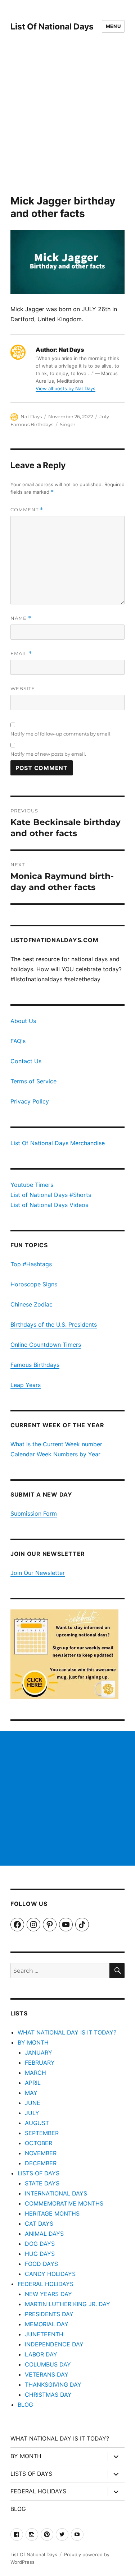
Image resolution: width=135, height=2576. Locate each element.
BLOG (25, 2405)
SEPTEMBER (42, 2133)
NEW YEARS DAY (48, 2294)
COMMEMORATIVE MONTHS (64, 2203)
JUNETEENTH (44, 2334)
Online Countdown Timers (46, 1345)
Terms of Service (33, 1081)
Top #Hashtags (31, 1264)
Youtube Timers (32, 1185)
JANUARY (39, 2052)
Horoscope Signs (34, 1284)
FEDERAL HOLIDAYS (46, 2284)
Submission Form (34, 1513)
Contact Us (26, 1061)
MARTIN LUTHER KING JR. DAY (67, 2304)
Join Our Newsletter (38, 1573)
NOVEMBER (41, 2153)
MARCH (35, 2073)
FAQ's (18, 1041)
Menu (113, 26)
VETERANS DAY (47, 2374)
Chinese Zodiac (31, 1304)
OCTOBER (39, 2143)
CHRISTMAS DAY (48, 2395)
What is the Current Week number (56, 1444)
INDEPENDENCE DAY (54, 2344)
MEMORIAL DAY (47, 2324)
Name (21, 618)
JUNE (33, 2103)
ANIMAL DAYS (44, 2234)
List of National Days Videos (49, 1205)
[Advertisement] (67, 124)
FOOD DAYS (41, 2264)
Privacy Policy (30, 1101)
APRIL (33, 2083)
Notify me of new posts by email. (48, 754)
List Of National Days (52, 27)
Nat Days (31, 416)
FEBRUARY (40, 2063)
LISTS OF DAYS (39, 2173)
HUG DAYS (40, 2254)
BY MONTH (33, 2042)
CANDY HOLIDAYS (50, 2274)
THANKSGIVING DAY (53, 2384)
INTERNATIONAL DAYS (56, 2193)
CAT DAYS (39, 2224)
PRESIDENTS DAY (49, 2314)
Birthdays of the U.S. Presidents (54, 1324)
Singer (67, 424)
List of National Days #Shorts (51, 1195)
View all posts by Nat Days (66, 388)
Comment (27, 510)
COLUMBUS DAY (48, 2364)
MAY (31, 2093)
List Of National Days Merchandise (58, 1143)
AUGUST (37, 2123)
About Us (23, 1021)
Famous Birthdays (35, 1365)
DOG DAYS (40, 2244)
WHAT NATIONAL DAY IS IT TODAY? (67, 2032)
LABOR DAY (41, 2354)
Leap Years (26, 1385)
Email (21, 653)
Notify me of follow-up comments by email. (61, 734)
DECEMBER (41, 2163)
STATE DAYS (42, 2183)
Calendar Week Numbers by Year (55, 1454)
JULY (32, 2113)
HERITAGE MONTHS (52, 2213)
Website (23, 688)
